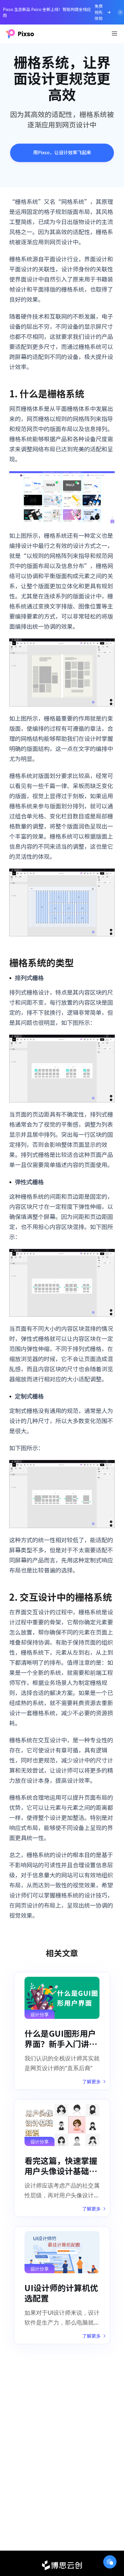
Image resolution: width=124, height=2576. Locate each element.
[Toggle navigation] (114, 33)
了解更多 (91, 2081)
